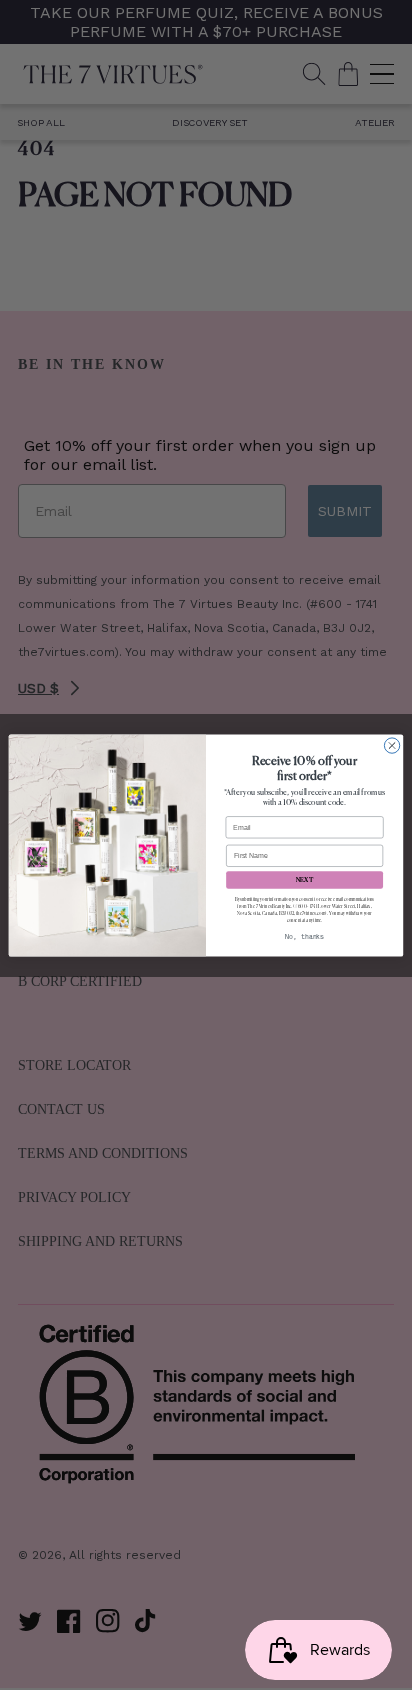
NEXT (304, 879)
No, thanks (304, 937)
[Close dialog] (391, 744)
